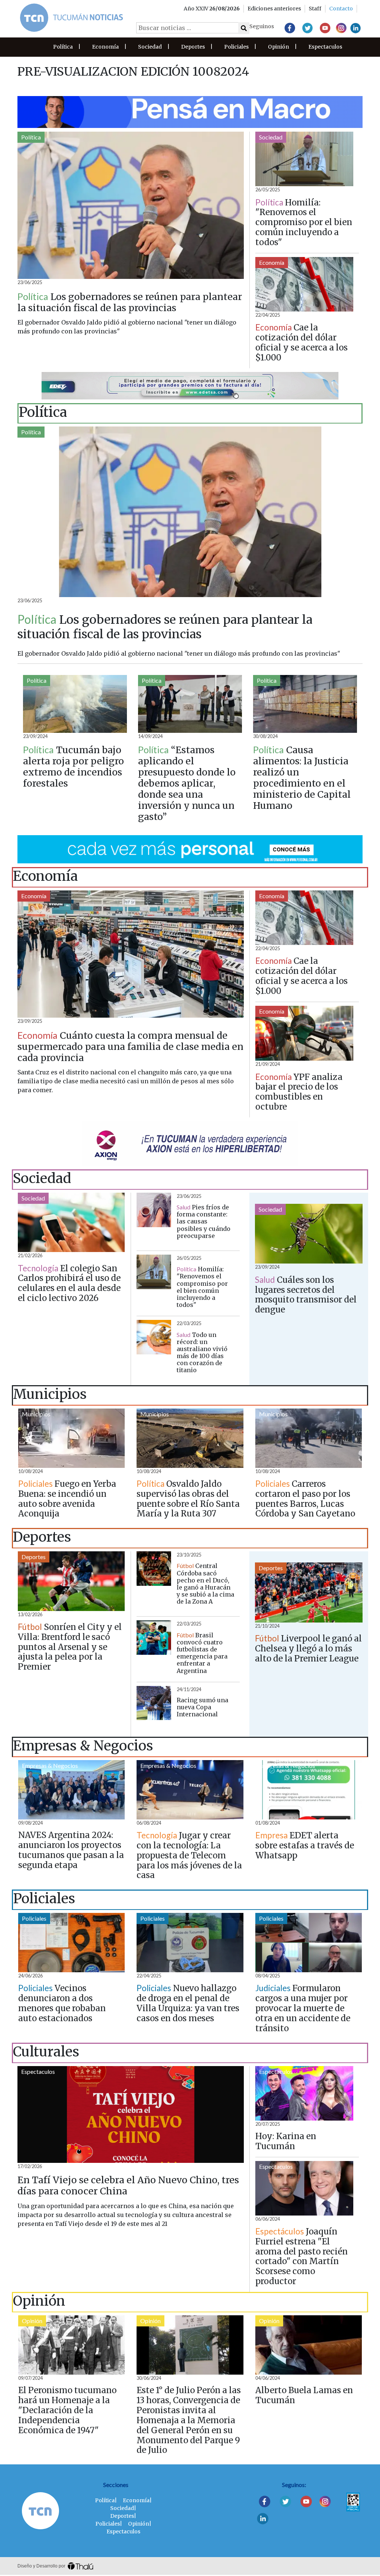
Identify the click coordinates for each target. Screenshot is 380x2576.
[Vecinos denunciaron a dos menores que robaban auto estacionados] (71, 1943)
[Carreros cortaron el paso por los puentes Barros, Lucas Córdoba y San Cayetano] (309, 1438)
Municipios (36, 1414)
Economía (105, 47)
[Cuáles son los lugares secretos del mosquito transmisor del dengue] (309, 1234)
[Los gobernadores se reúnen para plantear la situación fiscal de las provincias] (131, 205)
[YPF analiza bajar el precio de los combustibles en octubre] (304, 1033)
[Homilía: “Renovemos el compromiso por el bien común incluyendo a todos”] (304, 159)
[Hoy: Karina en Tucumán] (304, 2093)
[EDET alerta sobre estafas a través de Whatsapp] (309, 1790)
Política (63, 47)
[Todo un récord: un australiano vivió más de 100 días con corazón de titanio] (154, 1337)
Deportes (193, 47)
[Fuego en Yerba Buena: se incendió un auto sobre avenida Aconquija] (71, 1438)
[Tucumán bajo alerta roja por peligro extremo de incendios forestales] (75, 704)
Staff (315, 9)
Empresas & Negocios (50, 1765)
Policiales (236, 47)
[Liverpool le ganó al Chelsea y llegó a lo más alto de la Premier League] (309, 1592)
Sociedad (150, 47)
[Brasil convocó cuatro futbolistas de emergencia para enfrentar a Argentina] (154, 1638)
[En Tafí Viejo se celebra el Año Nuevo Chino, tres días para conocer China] (131, 2114)
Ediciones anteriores (274, 9)
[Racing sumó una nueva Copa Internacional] (154, 1703)
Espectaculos (325, 47)
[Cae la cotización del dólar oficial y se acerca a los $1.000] (304, 284)
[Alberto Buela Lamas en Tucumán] (309, 2345)
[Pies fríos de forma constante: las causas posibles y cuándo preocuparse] (154, 1210)
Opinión (279, 47)
